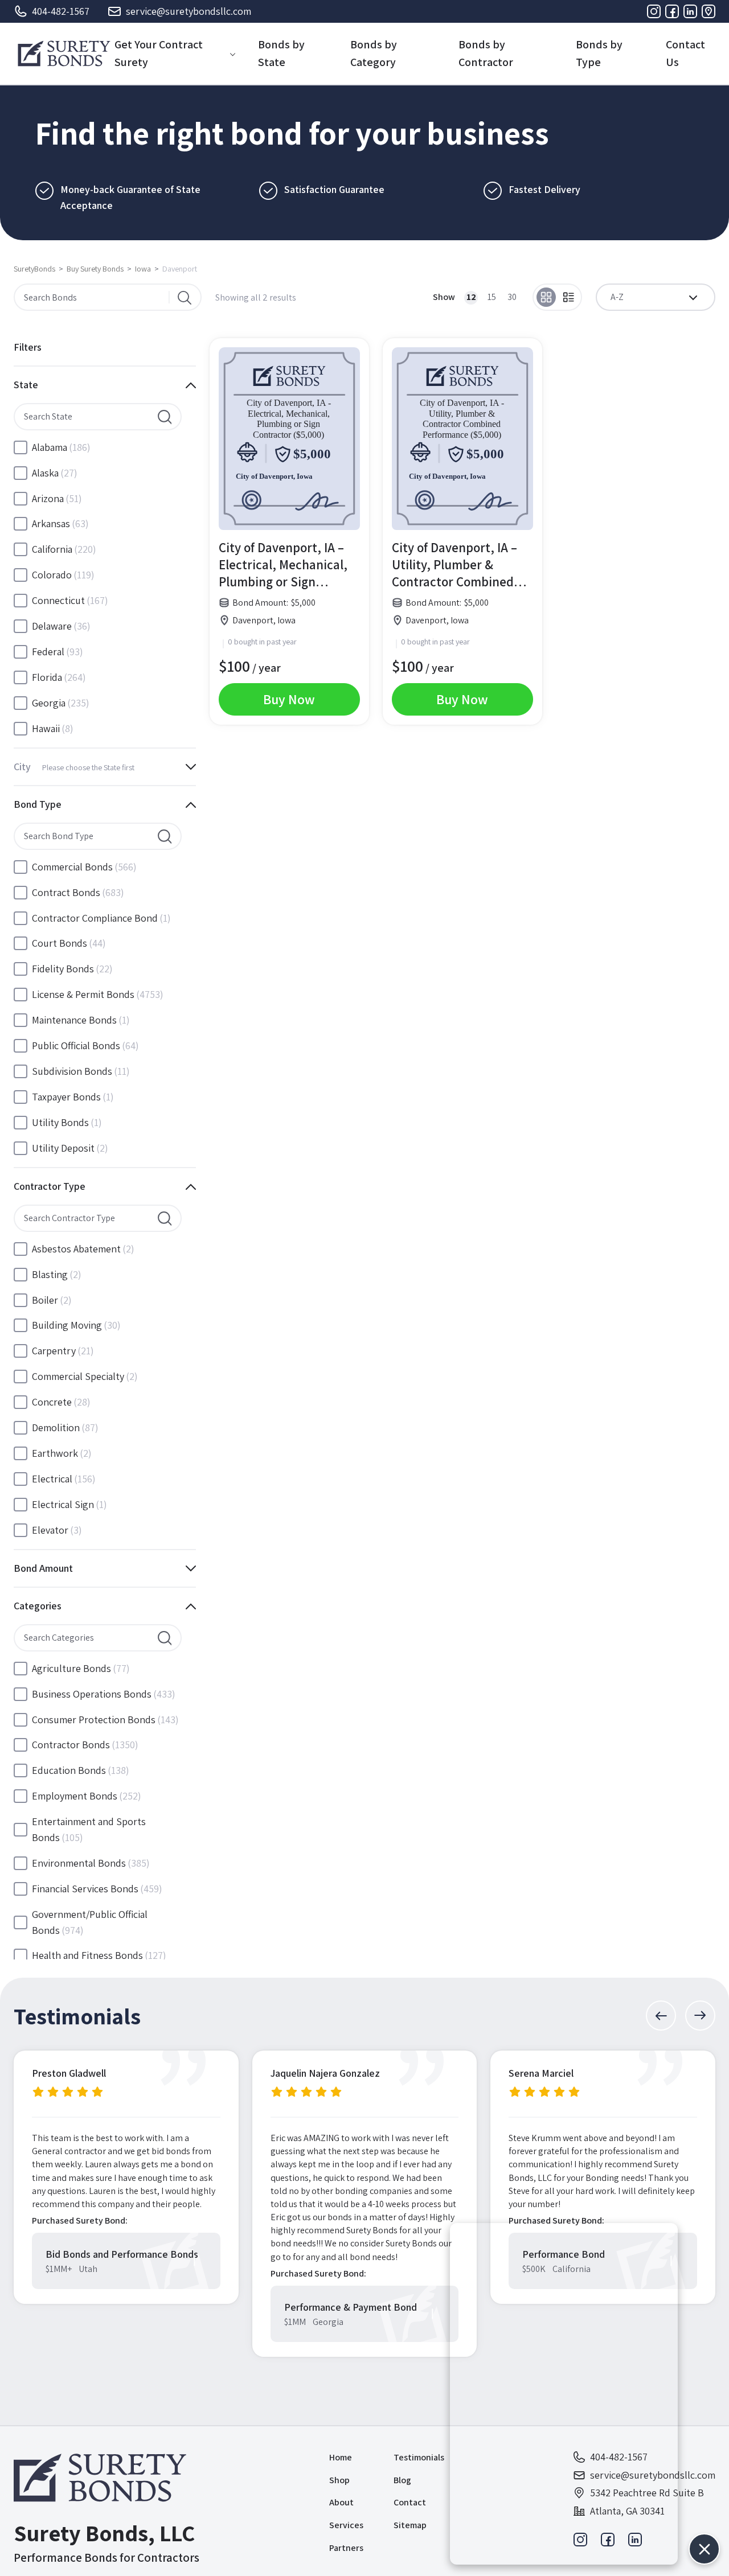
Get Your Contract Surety (159, 53)
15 (492, 297)
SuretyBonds (34, 269)
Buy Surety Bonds (95, 269)
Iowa (143, 269)
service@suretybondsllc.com (189, 11)
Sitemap (410, 2525)
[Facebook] (672, 11)
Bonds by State (281, 53)
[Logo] (64, 54)
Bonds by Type (599, 53)
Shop (339, 2480)
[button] (661, 2016)
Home (341, 2457)
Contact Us (685, 53)
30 (512, 297)
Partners (346, 2548)
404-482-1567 (61, 11)
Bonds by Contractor (486, 53)
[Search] (185, 297)
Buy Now (289, 699)
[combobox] (656, 297)
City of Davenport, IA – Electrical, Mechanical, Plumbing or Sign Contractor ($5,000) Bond (283, 565)
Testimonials (419, 2457)
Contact (410, 2502)
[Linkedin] (690, 11)
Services (346, 2525)
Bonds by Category (374, 53)
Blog (402, 2480)
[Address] (708, 11)
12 (471, 297)
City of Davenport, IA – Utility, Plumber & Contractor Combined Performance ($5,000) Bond (454, 565)
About (341, 2502)
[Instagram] (654, 11)
